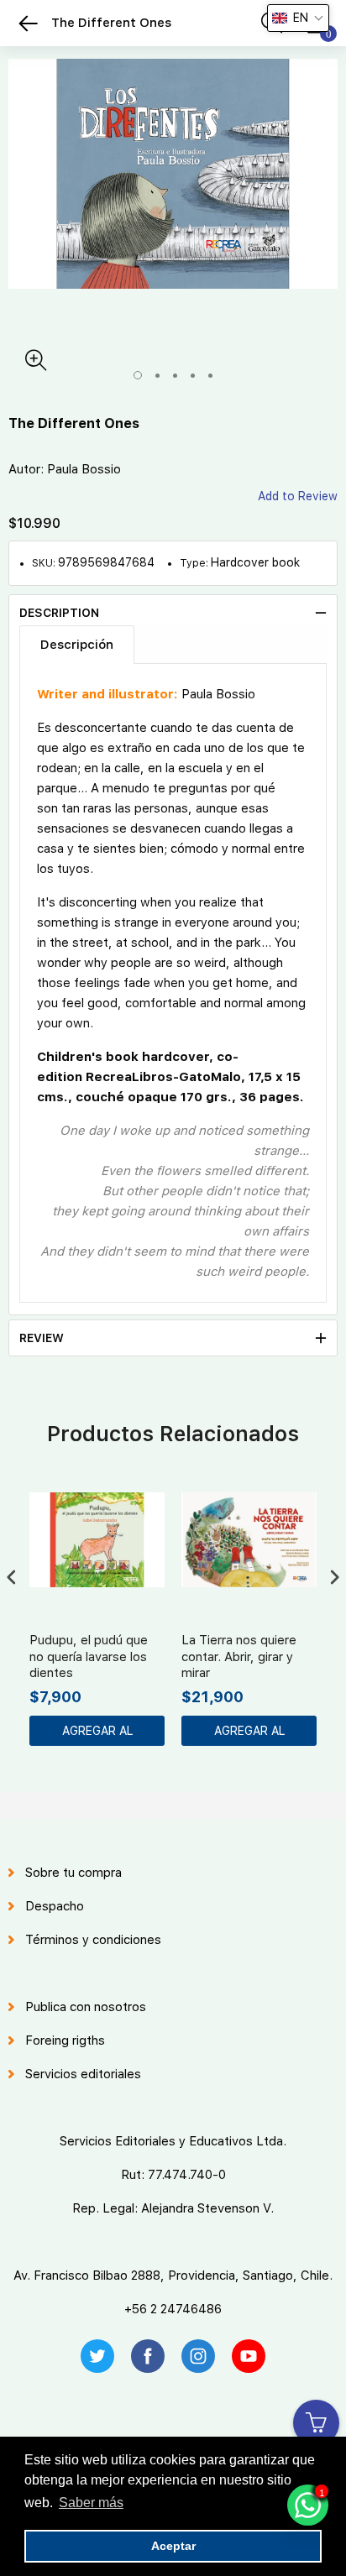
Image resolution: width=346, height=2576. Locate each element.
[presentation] (12, 1578)
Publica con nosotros (86, 2007)
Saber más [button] (91, 2503)
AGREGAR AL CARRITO (97, 1735)
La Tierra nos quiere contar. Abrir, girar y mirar (239, 1656)
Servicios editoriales (83, 2074)
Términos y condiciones (93, 1940)
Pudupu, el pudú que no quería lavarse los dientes (89, 1656)
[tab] (173, 613)
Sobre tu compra (73, 1873)
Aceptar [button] (173, 2546)
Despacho (55, 1906)
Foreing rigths (65, 2040)
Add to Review (298, 496)
